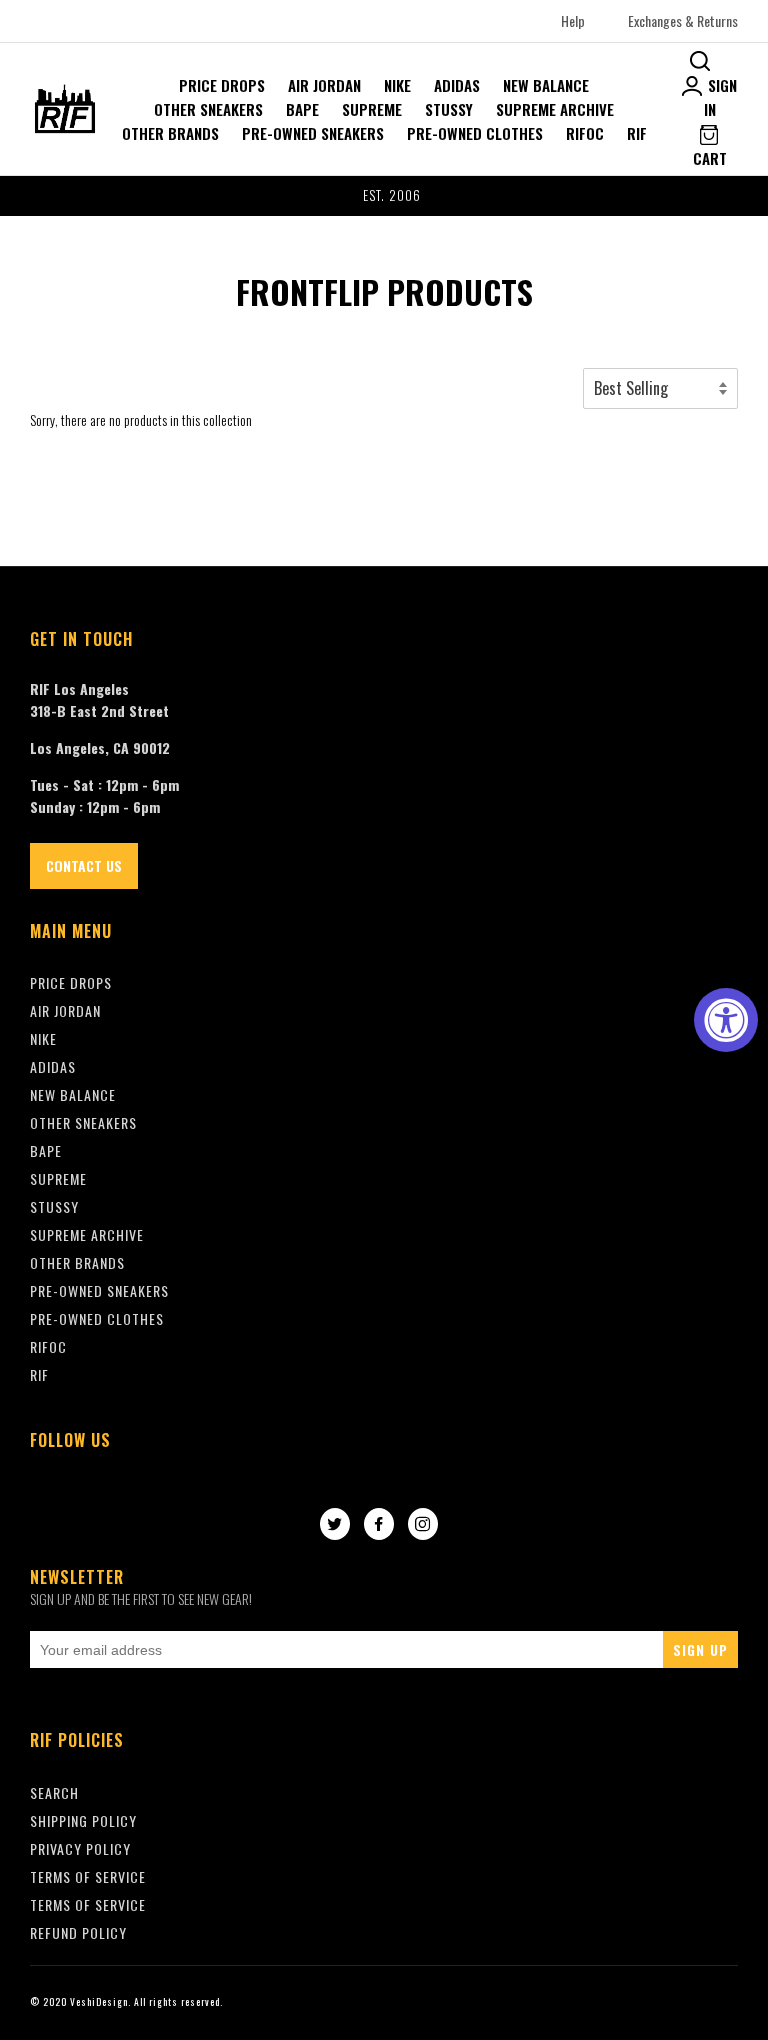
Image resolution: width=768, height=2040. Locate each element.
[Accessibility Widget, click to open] (726, 1020)
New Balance (546, 85)
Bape (302, 109)
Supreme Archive (555, 109)
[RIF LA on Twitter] (335, 1525)
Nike (397, 85)
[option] (384, 196)
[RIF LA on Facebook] (379, 1525)
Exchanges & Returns (683, 20)
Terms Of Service (88, 1876)
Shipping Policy (83, 1820)
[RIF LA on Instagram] (423, 1525)
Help (573, 20)
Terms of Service (88, 1904)
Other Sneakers (208, 109)
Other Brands (170, 133)
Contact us (84, 865)
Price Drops (222, 85)
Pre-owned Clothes (475, 133)
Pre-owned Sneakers (313, 133)
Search (54, 1792)
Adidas (457, 85)
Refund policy (78, 1932)
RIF (637, 133)
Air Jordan (324, 85)
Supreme (372, 109)
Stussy (449, 109)
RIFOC (585, 133)
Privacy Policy (80, 1848)
